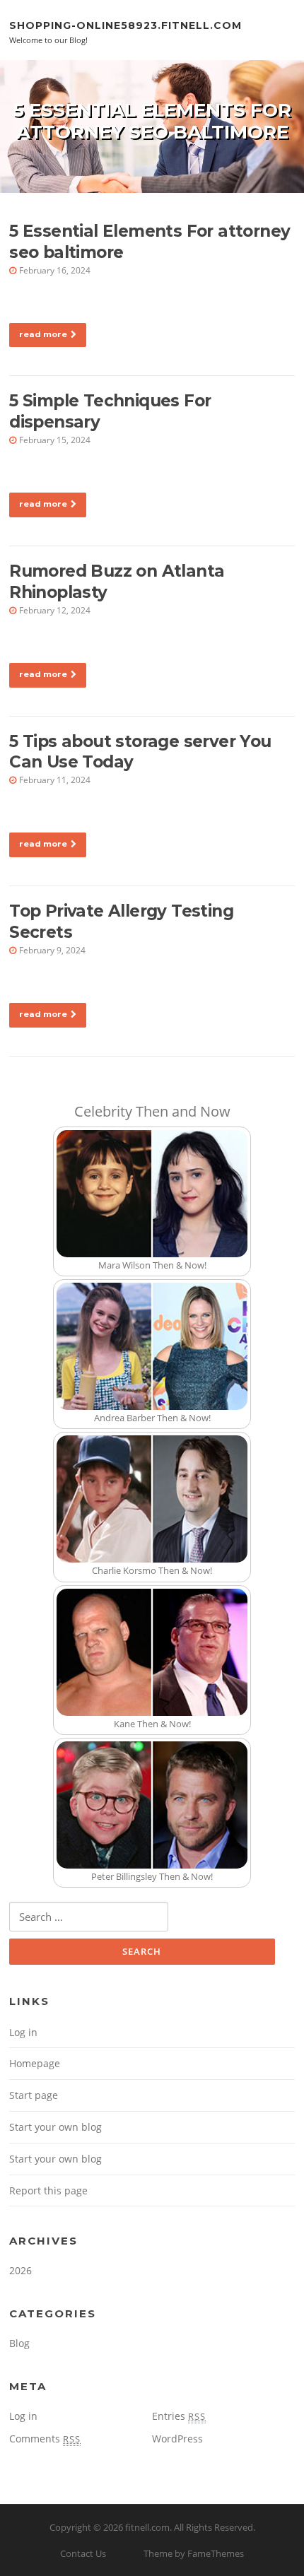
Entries (179, 2416)
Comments (45, 2439)
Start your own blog (55, 2127)
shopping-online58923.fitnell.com (125, 25)
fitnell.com (147, 2527)
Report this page (48, 2190)
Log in (23, 2032)
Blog (19, 2343)
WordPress (177, 2439)
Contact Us (83, 2553)
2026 (21, 2270)
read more (43, 334)
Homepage (35, 2063)
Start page (34, 2095)
